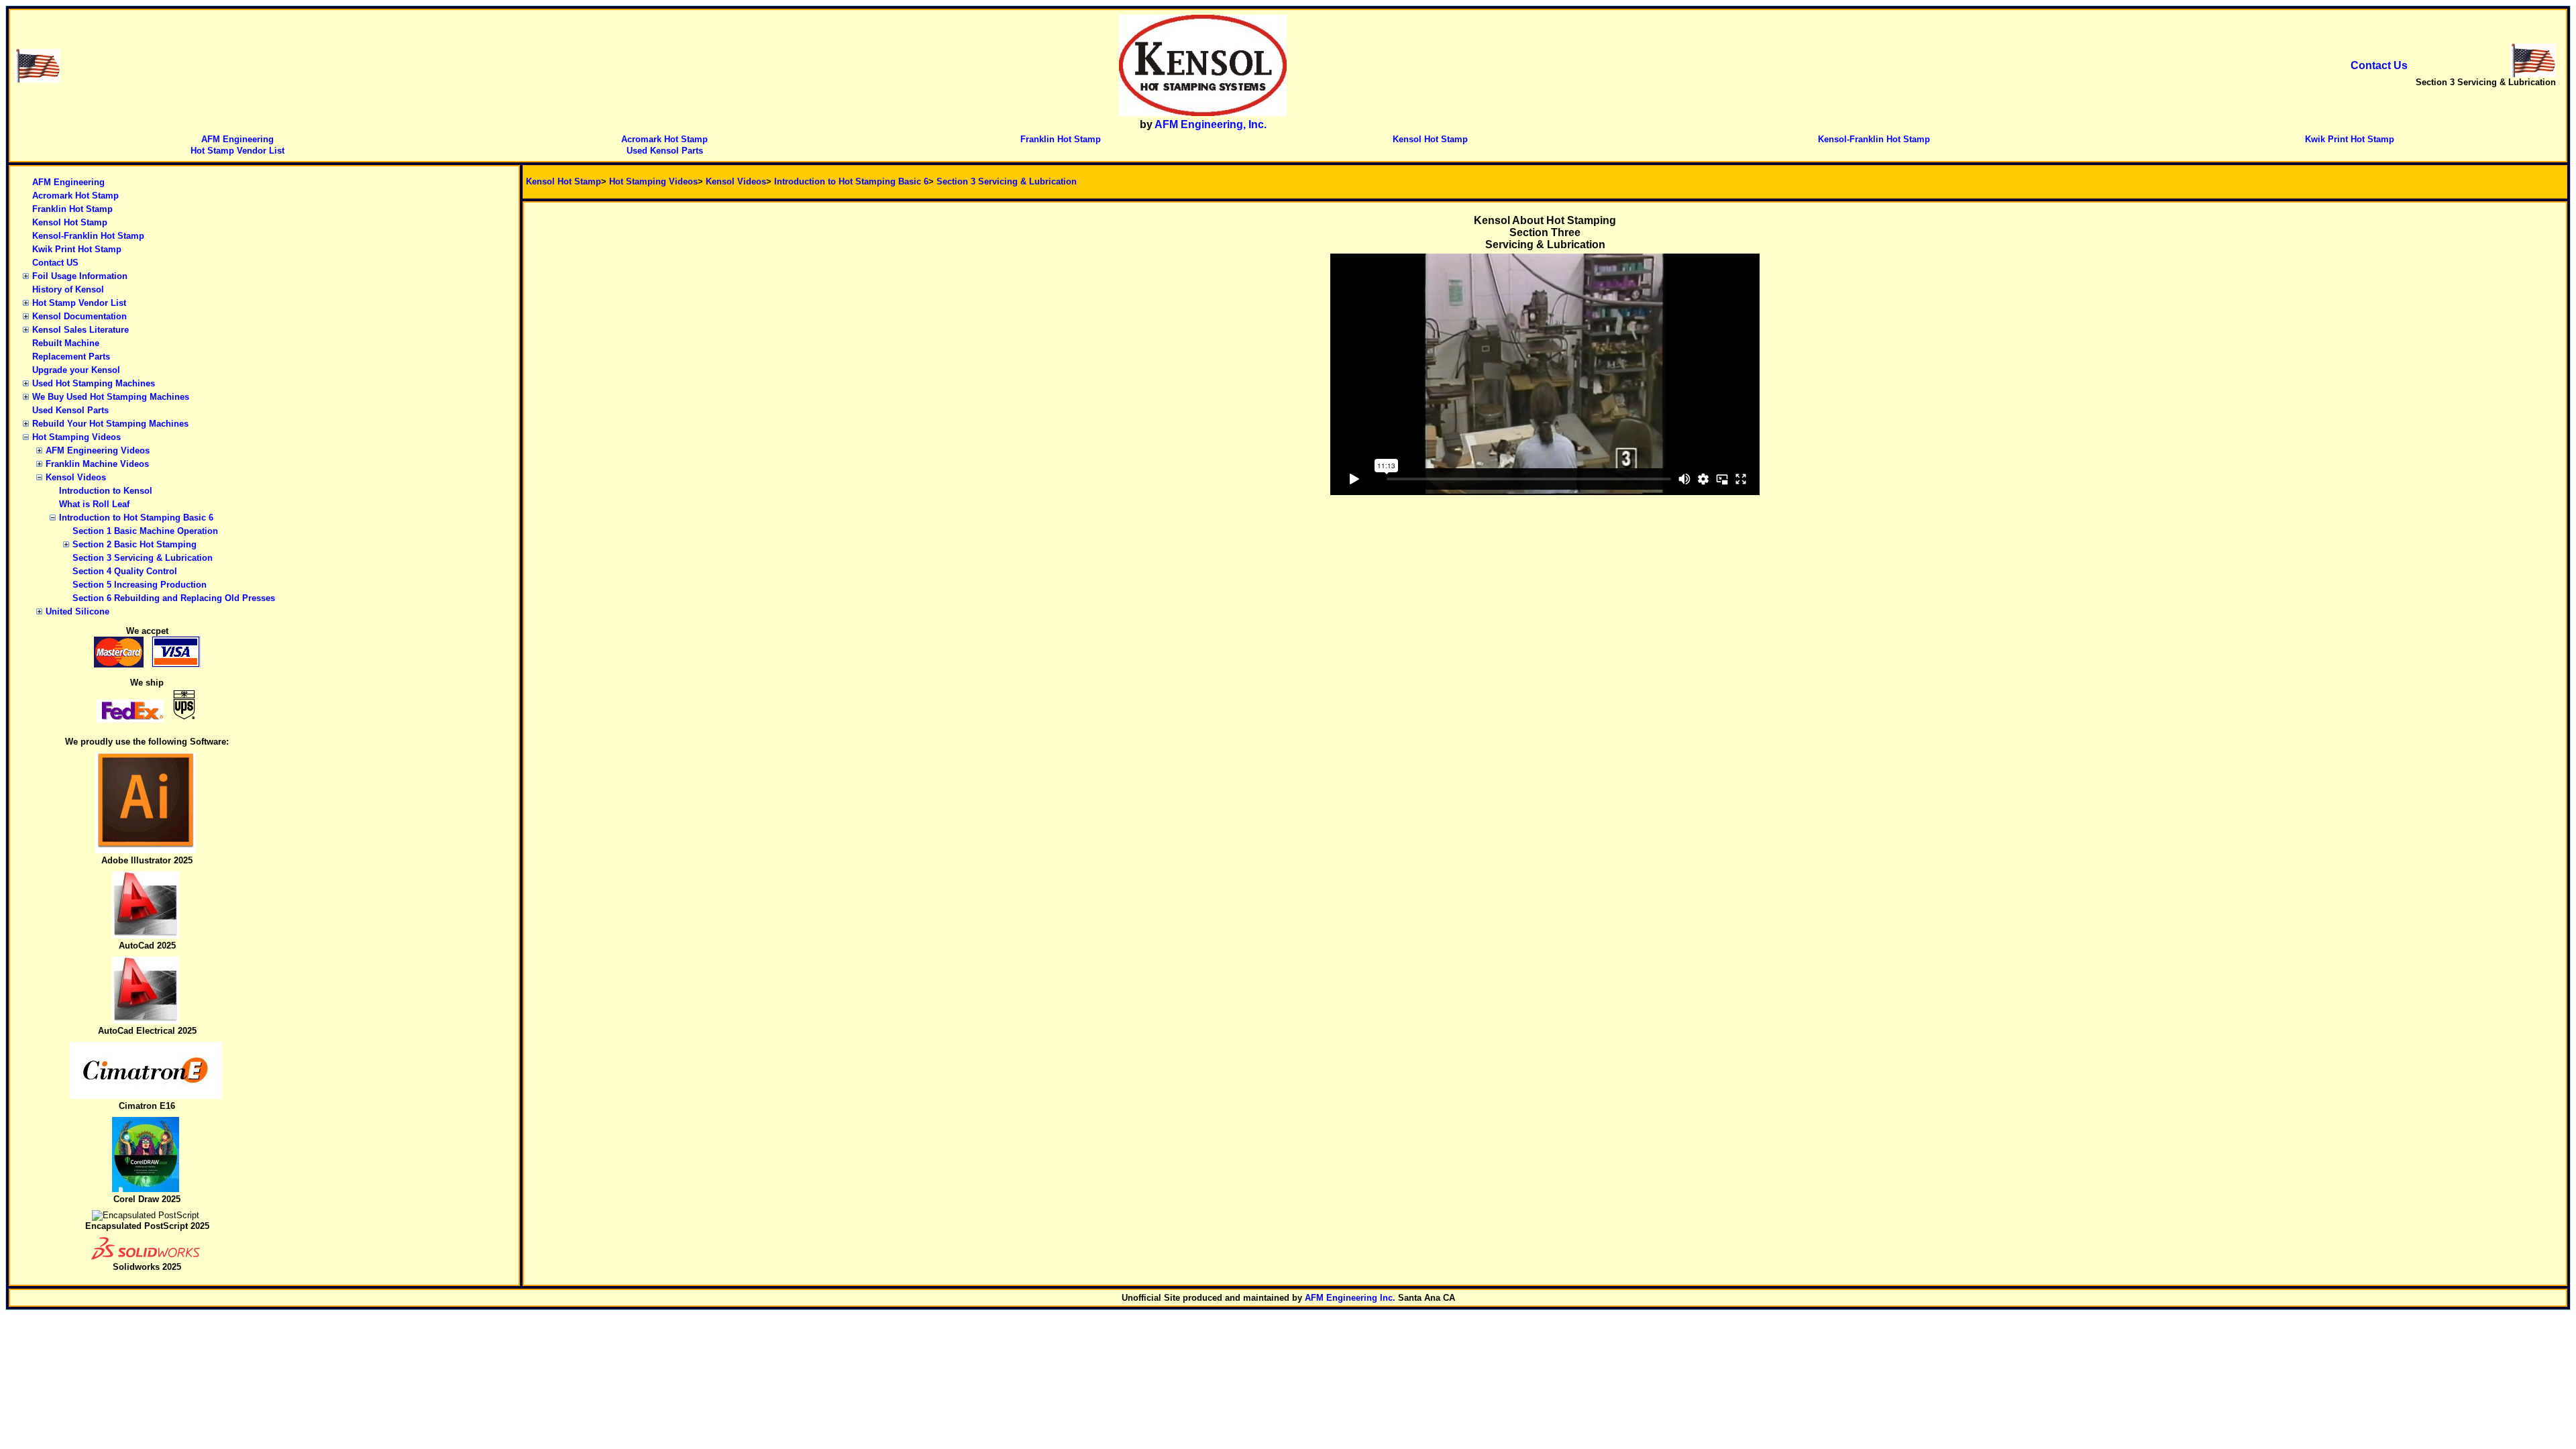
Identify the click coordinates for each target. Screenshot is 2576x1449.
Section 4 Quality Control (125, 571)
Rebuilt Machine (66, 343)
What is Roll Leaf (94, 504)
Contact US (55, 263)
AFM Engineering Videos (98, 450)
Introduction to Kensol (106, 491)
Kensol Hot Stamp (1430, 139)
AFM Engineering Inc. (1350, 1298)
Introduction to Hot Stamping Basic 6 (136, 518)
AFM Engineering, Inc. (1211, 124)
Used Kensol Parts (665, 151)
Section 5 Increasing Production (140, 585)
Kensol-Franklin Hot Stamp (1874, 139)
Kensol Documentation (79, 316)
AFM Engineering (237, 139)
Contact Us (2379, 65)
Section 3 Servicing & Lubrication (143, 558)
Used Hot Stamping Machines (94, 383)
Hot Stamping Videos (76, 437)
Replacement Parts (71, 357)
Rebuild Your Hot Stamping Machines (110, 424)
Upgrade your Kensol (76, 370)
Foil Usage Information (80, 276)
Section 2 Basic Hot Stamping (135, 544)
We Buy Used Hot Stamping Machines (111, 397)
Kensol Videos (76, 477)
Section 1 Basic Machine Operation (145, 531)
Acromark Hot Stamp (664, 139)
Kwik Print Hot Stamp (2350, 139)
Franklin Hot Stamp (1061, 139)
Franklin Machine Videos (97, 464)
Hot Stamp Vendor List (237, 151)
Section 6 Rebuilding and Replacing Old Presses (174, 598)
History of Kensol (68, 289)
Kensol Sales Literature (80, 330)
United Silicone (77, 611)
